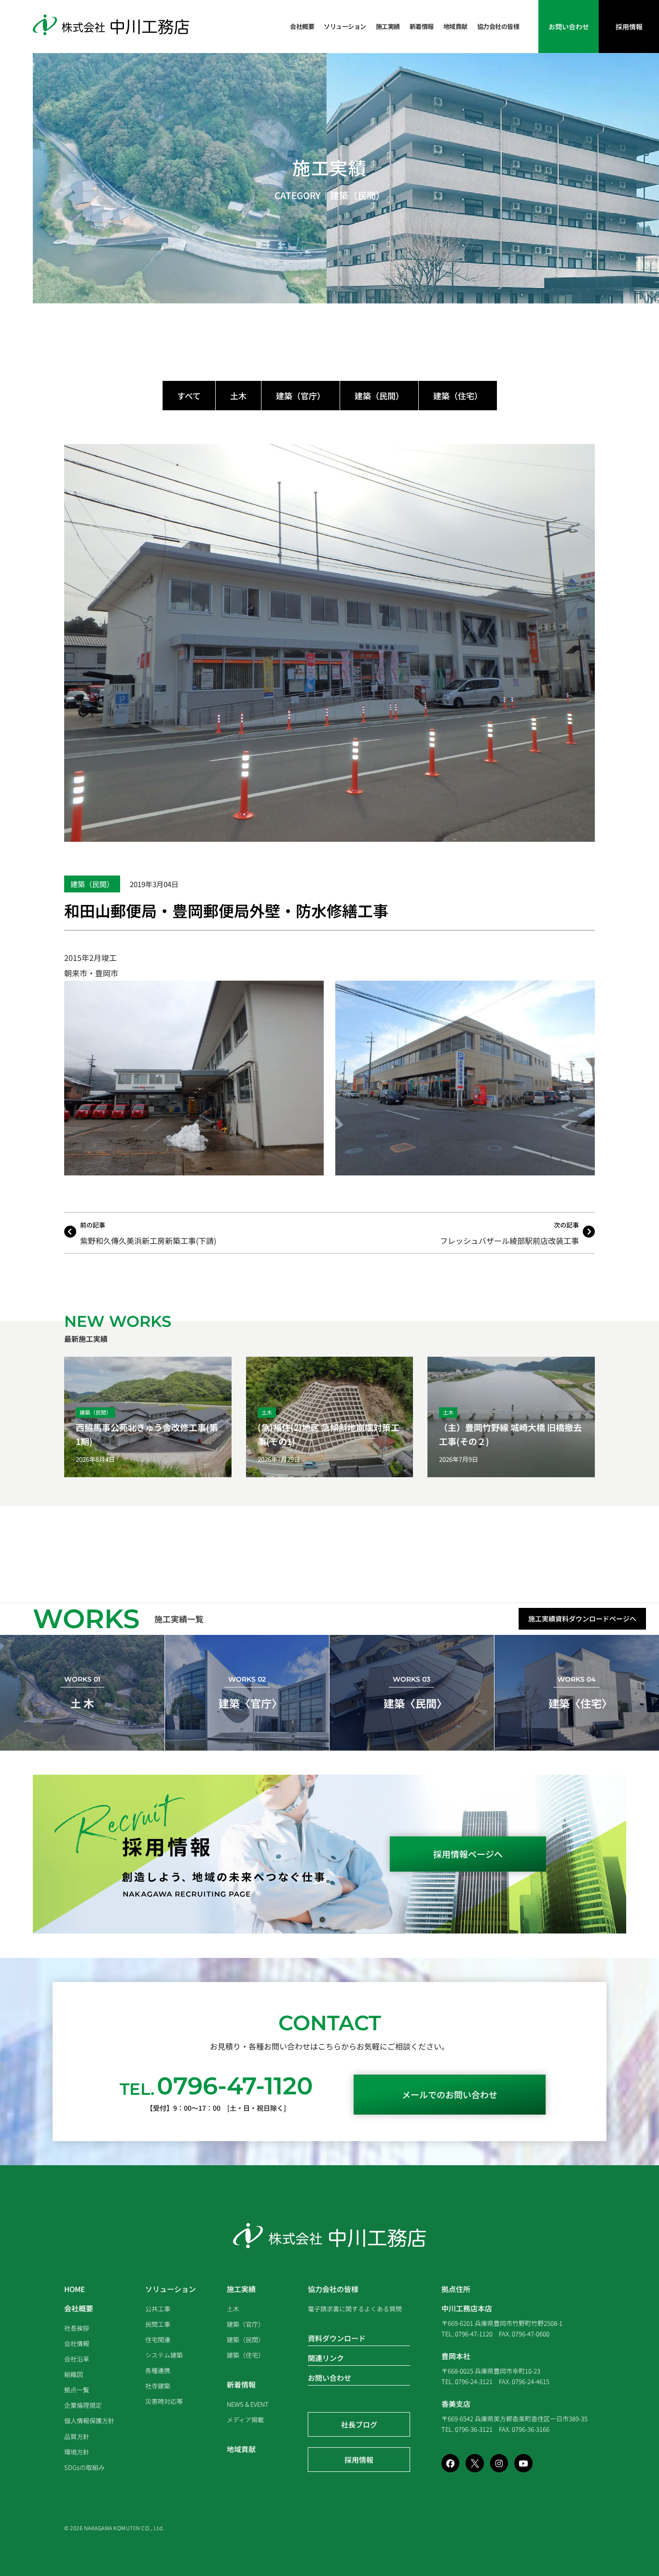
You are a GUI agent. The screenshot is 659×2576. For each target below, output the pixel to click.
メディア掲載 (245, 2420)
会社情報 (77, 2343)
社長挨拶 (77, 2328)
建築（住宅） (458, 396)
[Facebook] (450, 2463)
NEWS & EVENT (248, 2404)
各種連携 (158, 2370)
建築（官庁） (301, 396)
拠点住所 (456, 2289)
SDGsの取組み (84, 2467)
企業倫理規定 (83, 2405)
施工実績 (388, 26)
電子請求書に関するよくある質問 (355, 2309)
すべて (189, 396)
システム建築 (164, 2355)
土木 (238, 396)
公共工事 (158, 2309)
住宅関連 (158, 2340)
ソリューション (345, 26)
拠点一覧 (77, 2390)
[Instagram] (499, 2463)
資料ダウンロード (337, 2338)
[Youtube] (523, 2463)
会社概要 (302, 26)
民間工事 (158, 2324)
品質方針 (77, 2436)
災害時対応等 (164, 2401)
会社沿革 (77, 2359)
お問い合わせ (329, 2378)
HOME (75, 2289)
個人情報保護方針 (89, 2421)
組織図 (74, 2374)
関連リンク (326, 2358)
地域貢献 (455, 26)
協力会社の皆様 (498, 26)
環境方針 (77, 2452)
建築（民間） (357, 195)
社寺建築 (158, 2386)
